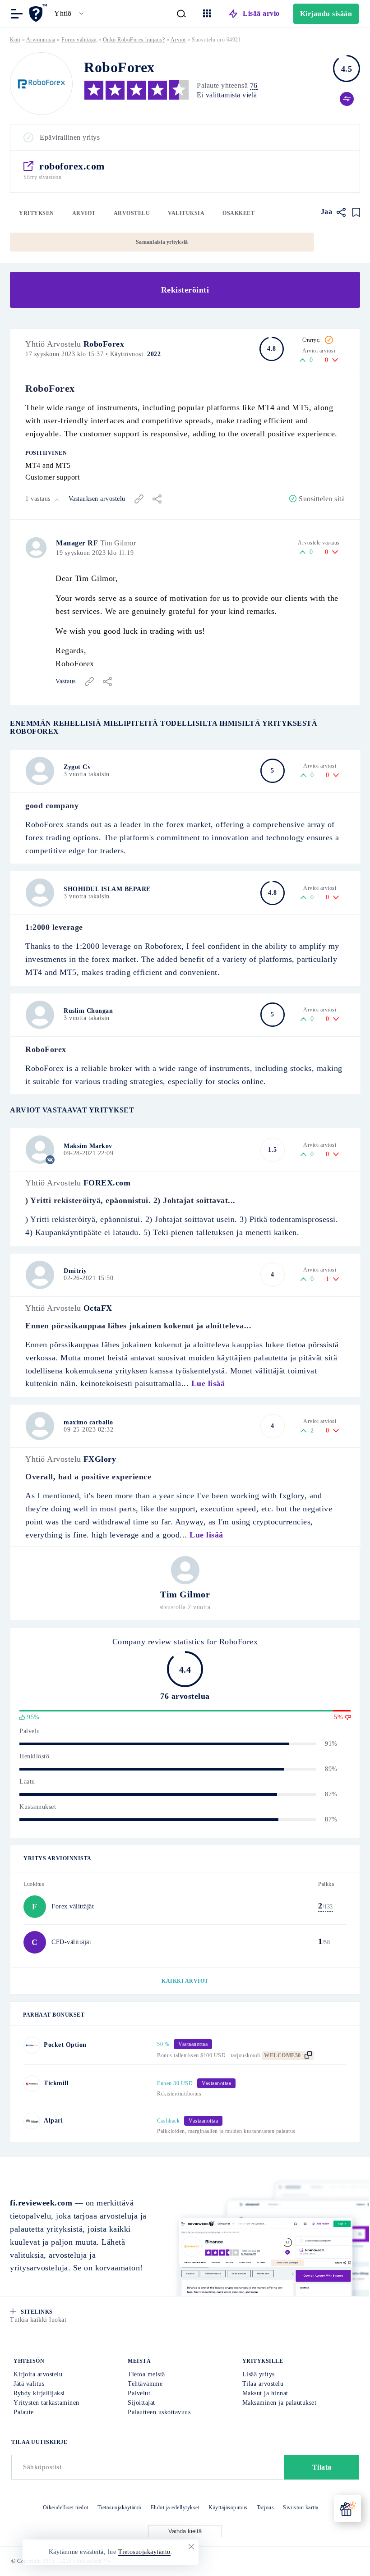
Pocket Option (65, 2045)
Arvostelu (132, 213)
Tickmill (56, 2083)
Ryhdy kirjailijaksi (39, 2393)
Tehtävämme (145, 2384)
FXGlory (100, 1459)
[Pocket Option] (32, 2045)
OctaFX (98, 1308)
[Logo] (41, 84)
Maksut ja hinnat (265, 2393)
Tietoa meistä (146, 2374)
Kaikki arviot (185, 1981)
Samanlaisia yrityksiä (162, 242)
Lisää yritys (259, 2374)
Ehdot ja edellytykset (175, 2507)
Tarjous (266, 2507)
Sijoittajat (141, 2403)
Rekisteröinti (185, 290)
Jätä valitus (29, 2384)
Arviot (84, 213)
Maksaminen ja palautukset (280, 2403)
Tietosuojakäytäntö (120, 2507)
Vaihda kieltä (185, 2531)
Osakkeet (238, 213)
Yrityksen (37, 213)
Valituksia (186, 213)
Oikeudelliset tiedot (66, 2507)
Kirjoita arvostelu (38, 2374)
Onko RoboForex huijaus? (134, 40)
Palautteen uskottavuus (159, 2412)
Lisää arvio (261, 13)
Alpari (53, 2121)
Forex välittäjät (79, 40)
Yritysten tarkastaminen (46, 2403)
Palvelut (139, 2393)
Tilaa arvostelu (263, 2384)
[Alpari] (32, 2121)
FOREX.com (107, 1183)
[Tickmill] (32, 2084)
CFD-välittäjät (71, 1942)
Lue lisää (208, 1383)
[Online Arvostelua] (39, 13)
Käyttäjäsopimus (228, 2507)
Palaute (24, 2412)
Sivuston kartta (301, 2507)
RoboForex (104, 344)
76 (254, 85)
